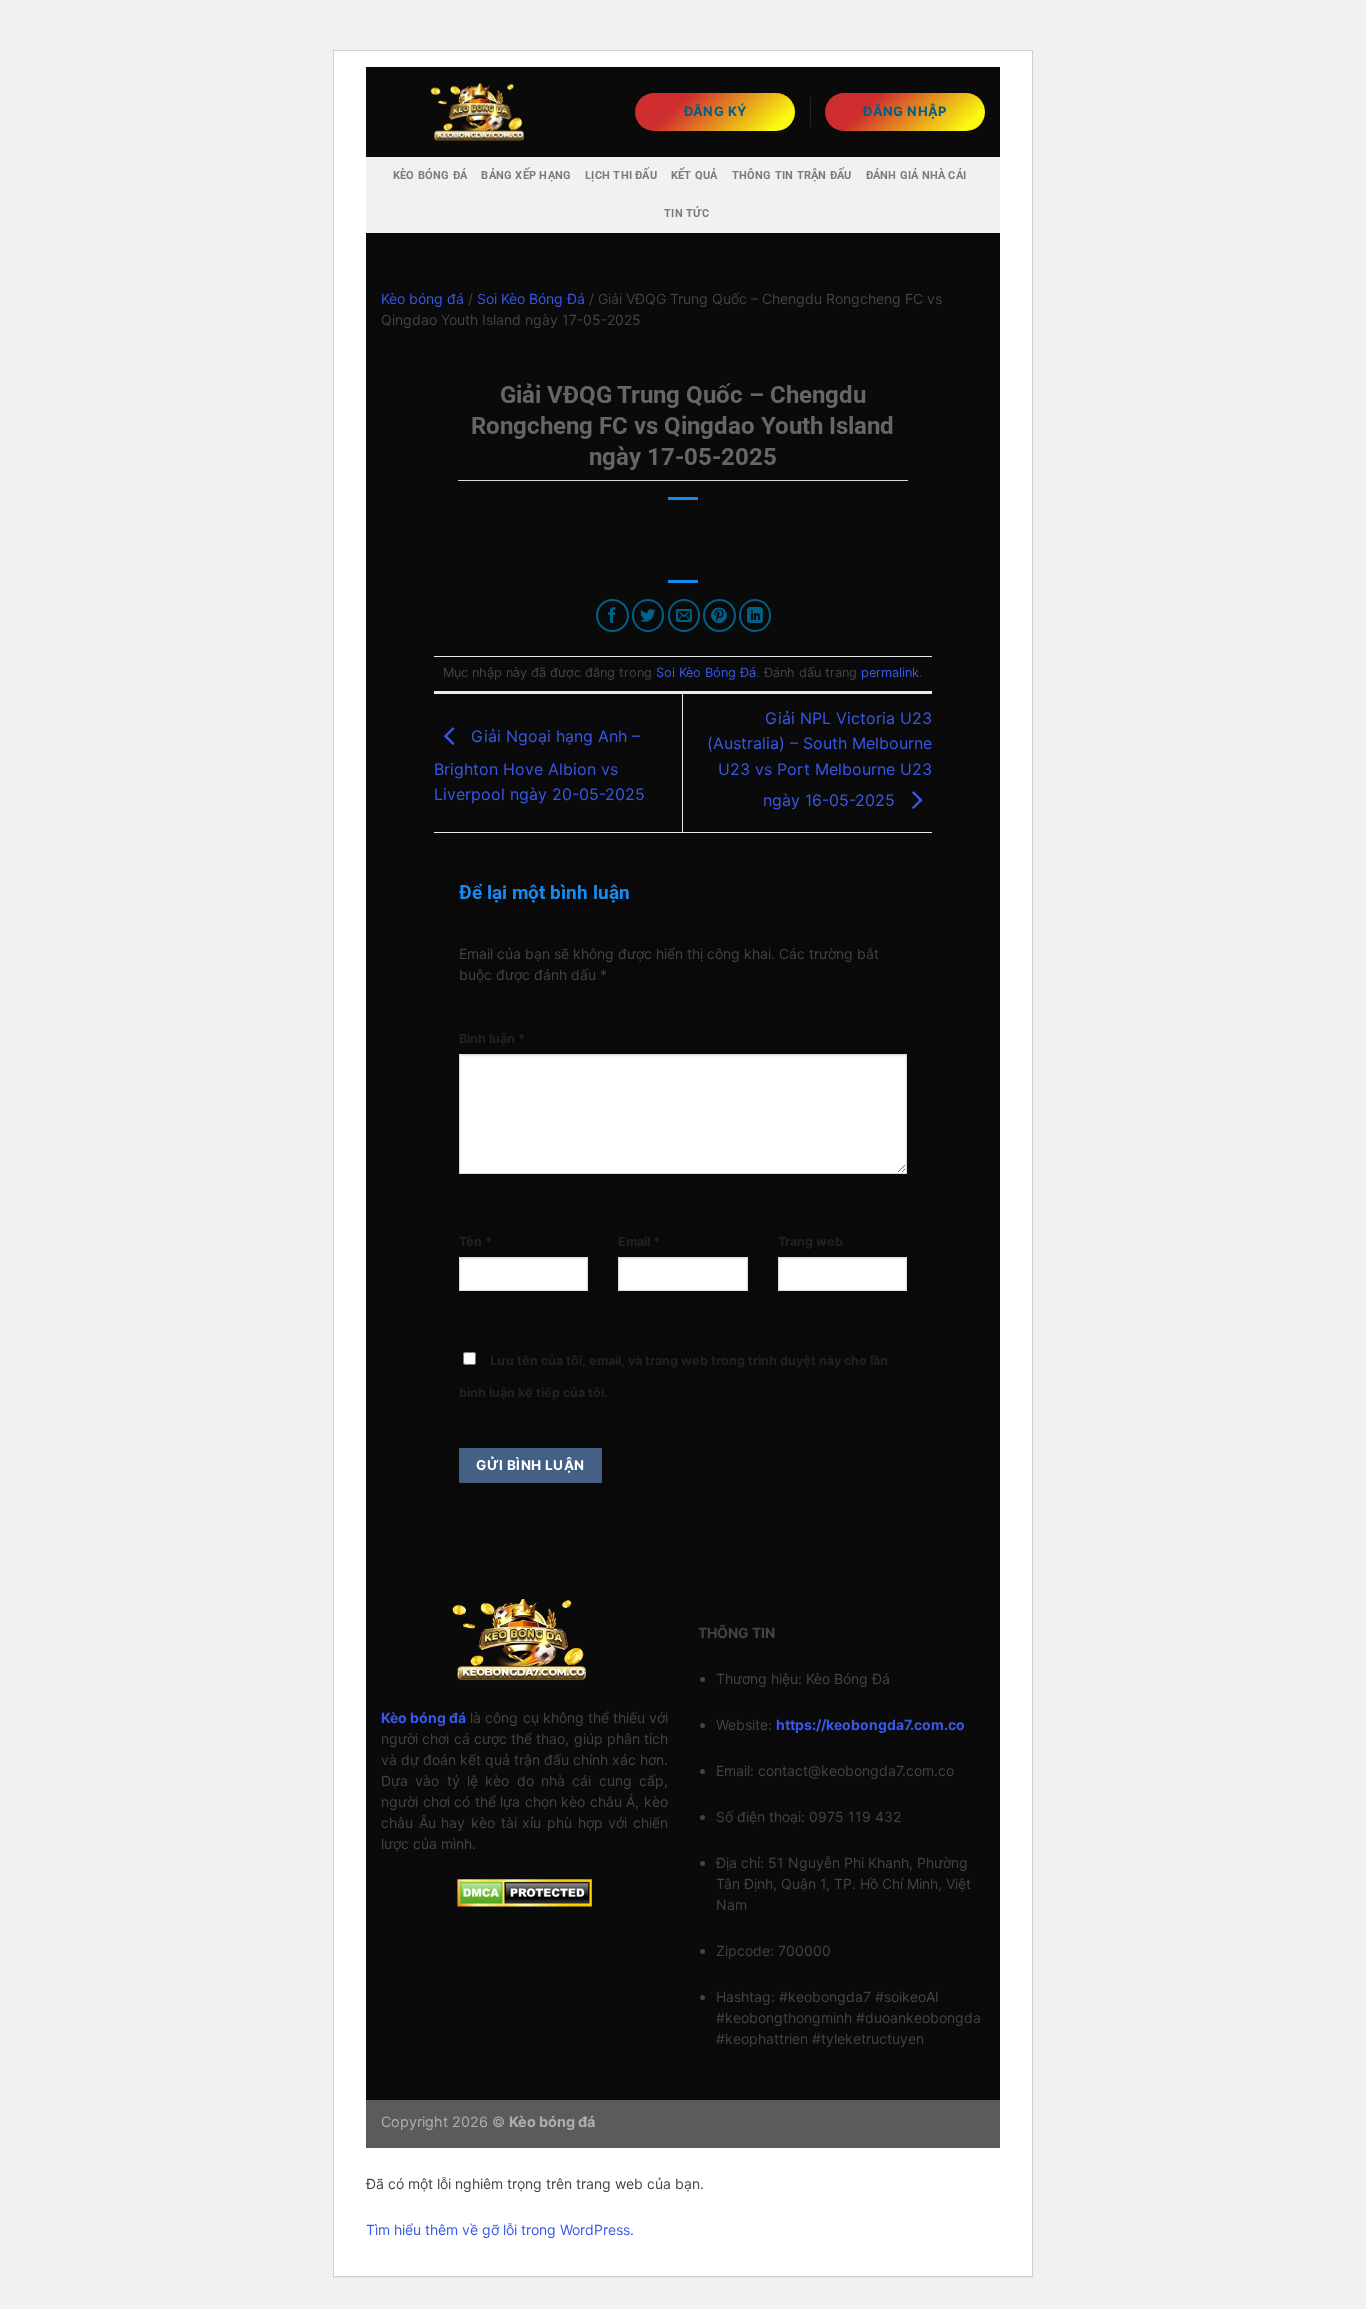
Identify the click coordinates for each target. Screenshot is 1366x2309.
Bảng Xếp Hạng (526, 175)
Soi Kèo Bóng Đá (531, 298)
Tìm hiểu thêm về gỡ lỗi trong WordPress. (500, 2229)
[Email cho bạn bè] (684, 615)
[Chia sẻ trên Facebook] (612, 615)
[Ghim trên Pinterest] (719, 615)
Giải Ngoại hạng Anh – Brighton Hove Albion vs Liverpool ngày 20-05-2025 (539, 765)
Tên (475, 1241)
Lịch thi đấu (621, 175)
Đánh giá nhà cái (916, 175)
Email (639, 1241)
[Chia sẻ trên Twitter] (648, 615)
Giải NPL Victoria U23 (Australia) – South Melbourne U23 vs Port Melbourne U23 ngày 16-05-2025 (819, 759)
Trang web (810, 1241)
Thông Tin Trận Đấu (792, 175)
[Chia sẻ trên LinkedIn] (755, 615)
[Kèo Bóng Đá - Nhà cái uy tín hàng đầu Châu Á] (481, 111)
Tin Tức (686, 213)
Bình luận (492, 1038)
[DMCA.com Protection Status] (524, 1891)
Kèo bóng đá (430, 175)
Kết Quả (694, 175)
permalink (890, 672)
